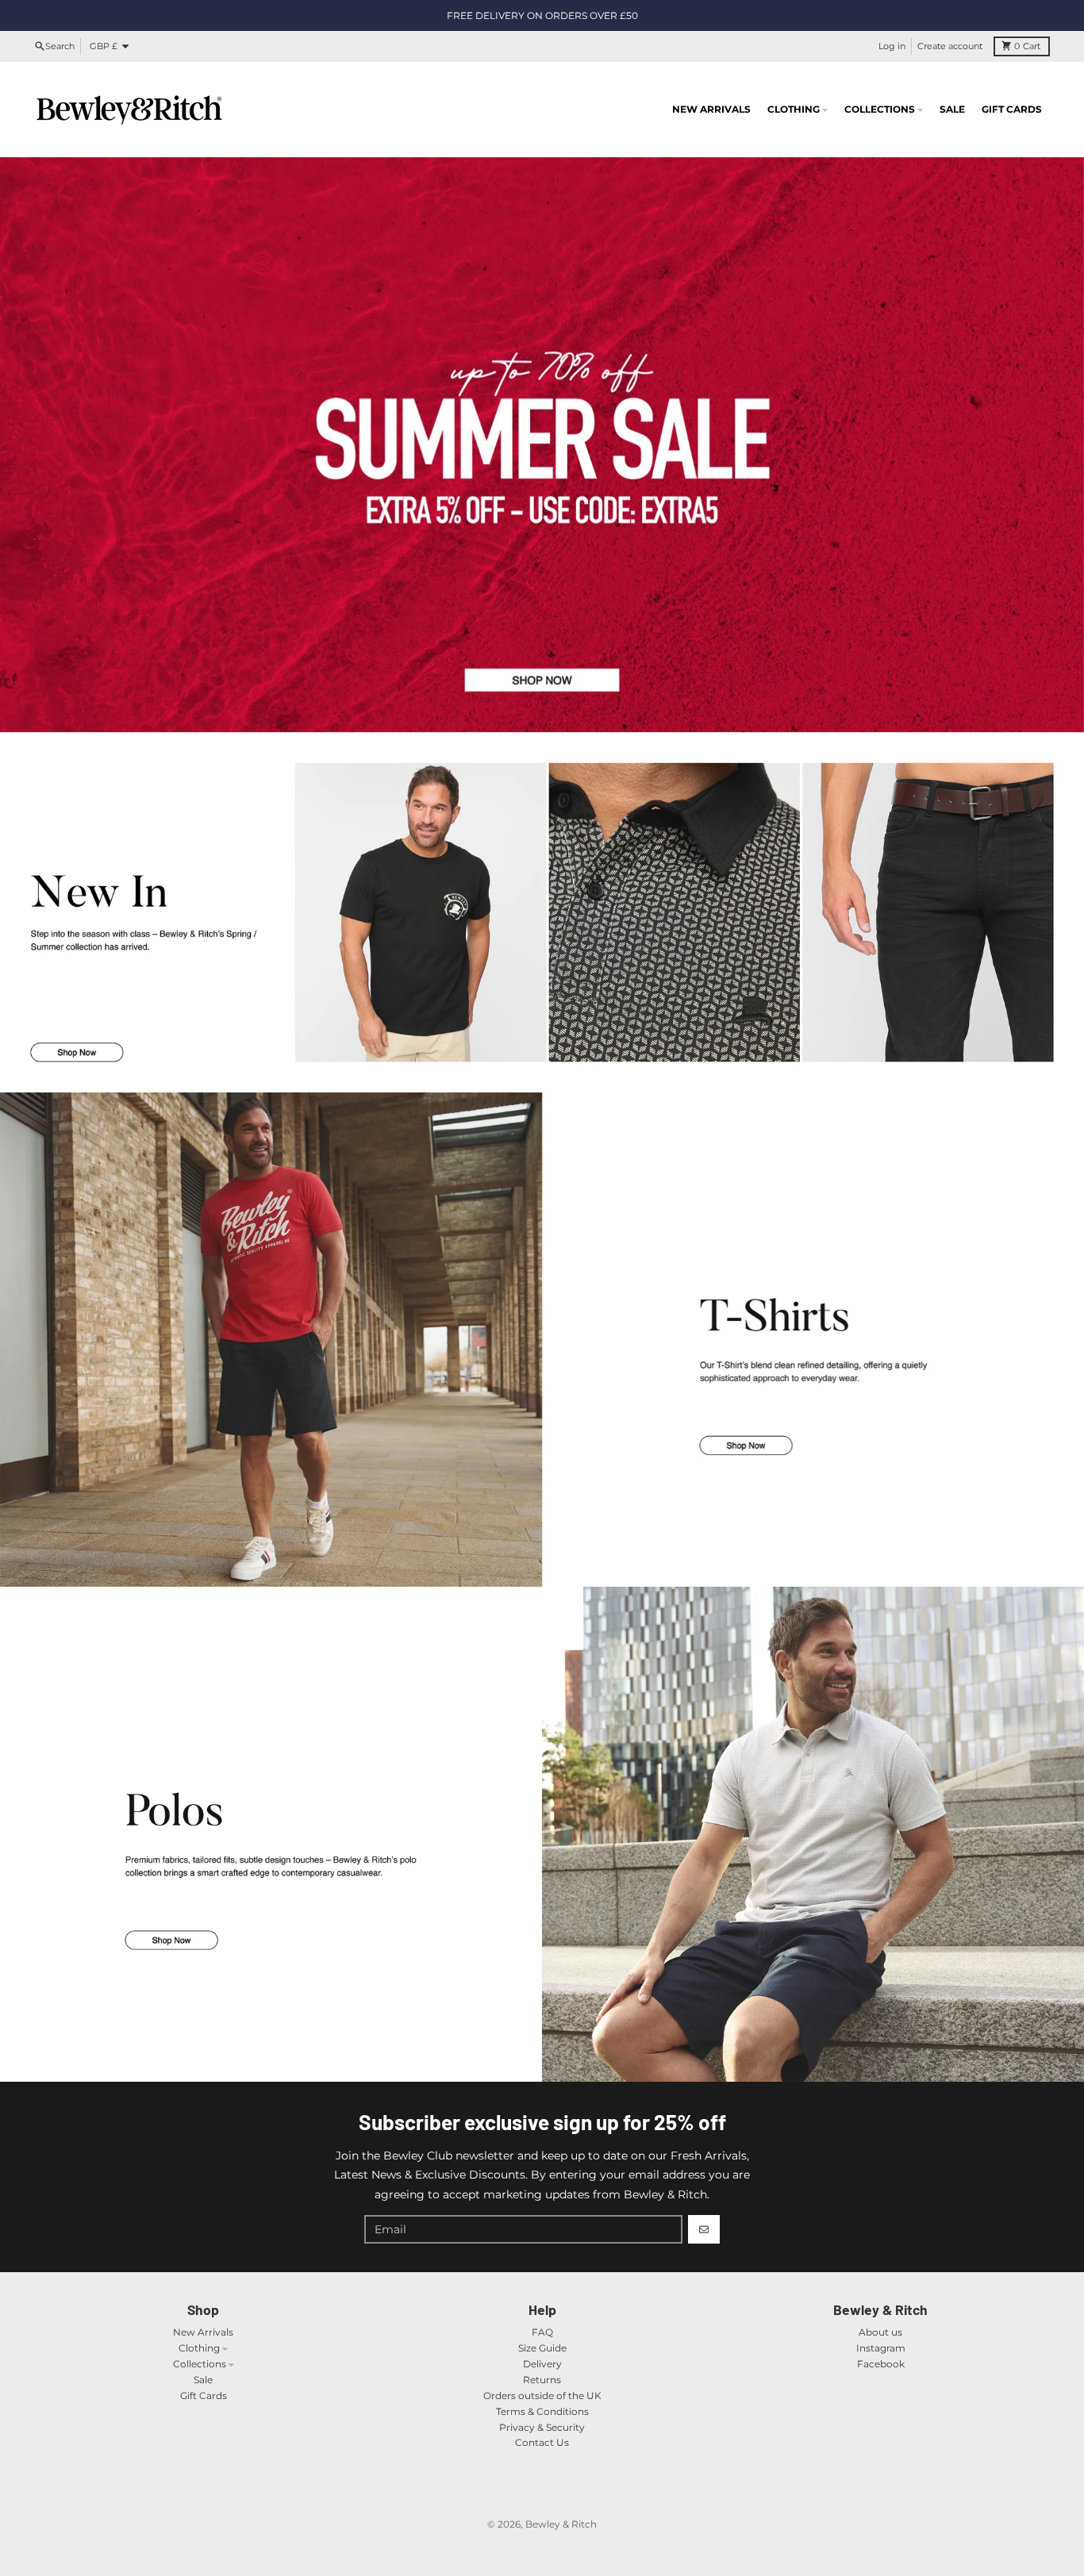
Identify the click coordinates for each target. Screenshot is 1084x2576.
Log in (892, 46)
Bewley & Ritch (561, 2524)
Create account (950, 46)
